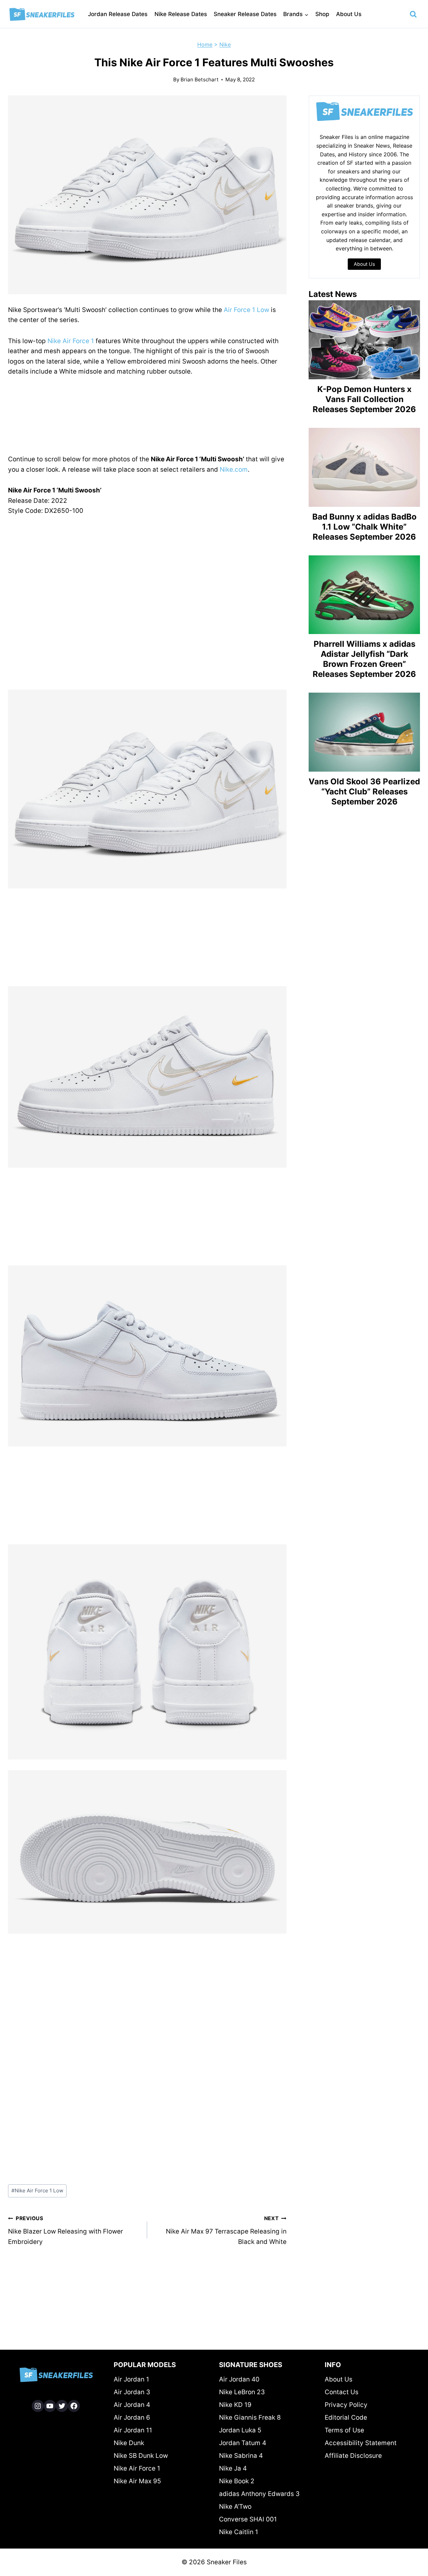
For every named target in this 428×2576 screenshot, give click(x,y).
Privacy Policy (346, 2405)
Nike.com (234, 470)
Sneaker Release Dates (245, 14)
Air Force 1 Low (246, 310)
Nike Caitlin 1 (239, 2532)
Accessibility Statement (361, 2443)
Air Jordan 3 (132, 2392)
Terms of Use (344, 2430)
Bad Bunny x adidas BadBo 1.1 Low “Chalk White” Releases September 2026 (364, 527)
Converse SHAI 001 (248, 2519)
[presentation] (364, 340)
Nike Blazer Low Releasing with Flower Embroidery (66, 2230)
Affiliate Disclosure (353, 2456)
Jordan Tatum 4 (243, 2443)
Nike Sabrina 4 (241, 2456)
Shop (322, 14)
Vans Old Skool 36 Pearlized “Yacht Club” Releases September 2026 (364, 792)
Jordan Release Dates (118, 14)
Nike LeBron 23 (242, 2392)
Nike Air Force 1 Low (37, 2191)
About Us (349, 14)
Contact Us (342, 2392)
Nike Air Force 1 (71, 341)
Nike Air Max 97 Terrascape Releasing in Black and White (226, 2230)
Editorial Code (346, 2417)
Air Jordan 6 (132, 2417)
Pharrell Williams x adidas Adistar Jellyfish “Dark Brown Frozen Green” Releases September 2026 (364, 659)
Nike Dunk (129, 2443)
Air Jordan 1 (131, 2379)
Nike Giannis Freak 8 (250, 2417)
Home (205, 45)
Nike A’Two (235, 2507)
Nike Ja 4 (233, 2468)
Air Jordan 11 (133, 2430)
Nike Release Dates (181, 14)
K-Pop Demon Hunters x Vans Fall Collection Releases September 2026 (364, 399)
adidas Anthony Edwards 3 (259, 2494)
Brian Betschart (200, 80)
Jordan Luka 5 (240, 2430)
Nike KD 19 (235, 2405)
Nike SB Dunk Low (141, 2456)
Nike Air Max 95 (137, 2481)
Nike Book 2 (237, 2481)
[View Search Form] (413, 14)
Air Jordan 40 (239, 2379)
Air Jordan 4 (132, 2405)
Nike (225, 45)
